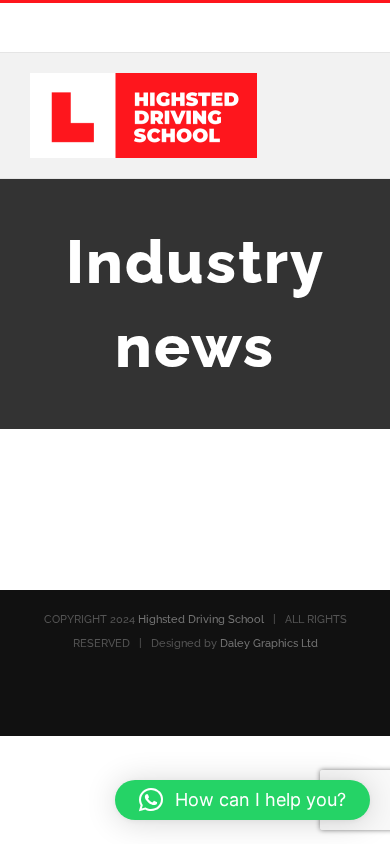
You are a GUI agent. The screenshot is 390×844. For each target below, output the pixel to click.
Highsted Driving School (201, 619)
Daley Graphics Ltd (269, 643)
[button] (242, 800)
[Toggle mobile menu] (352, 108)
